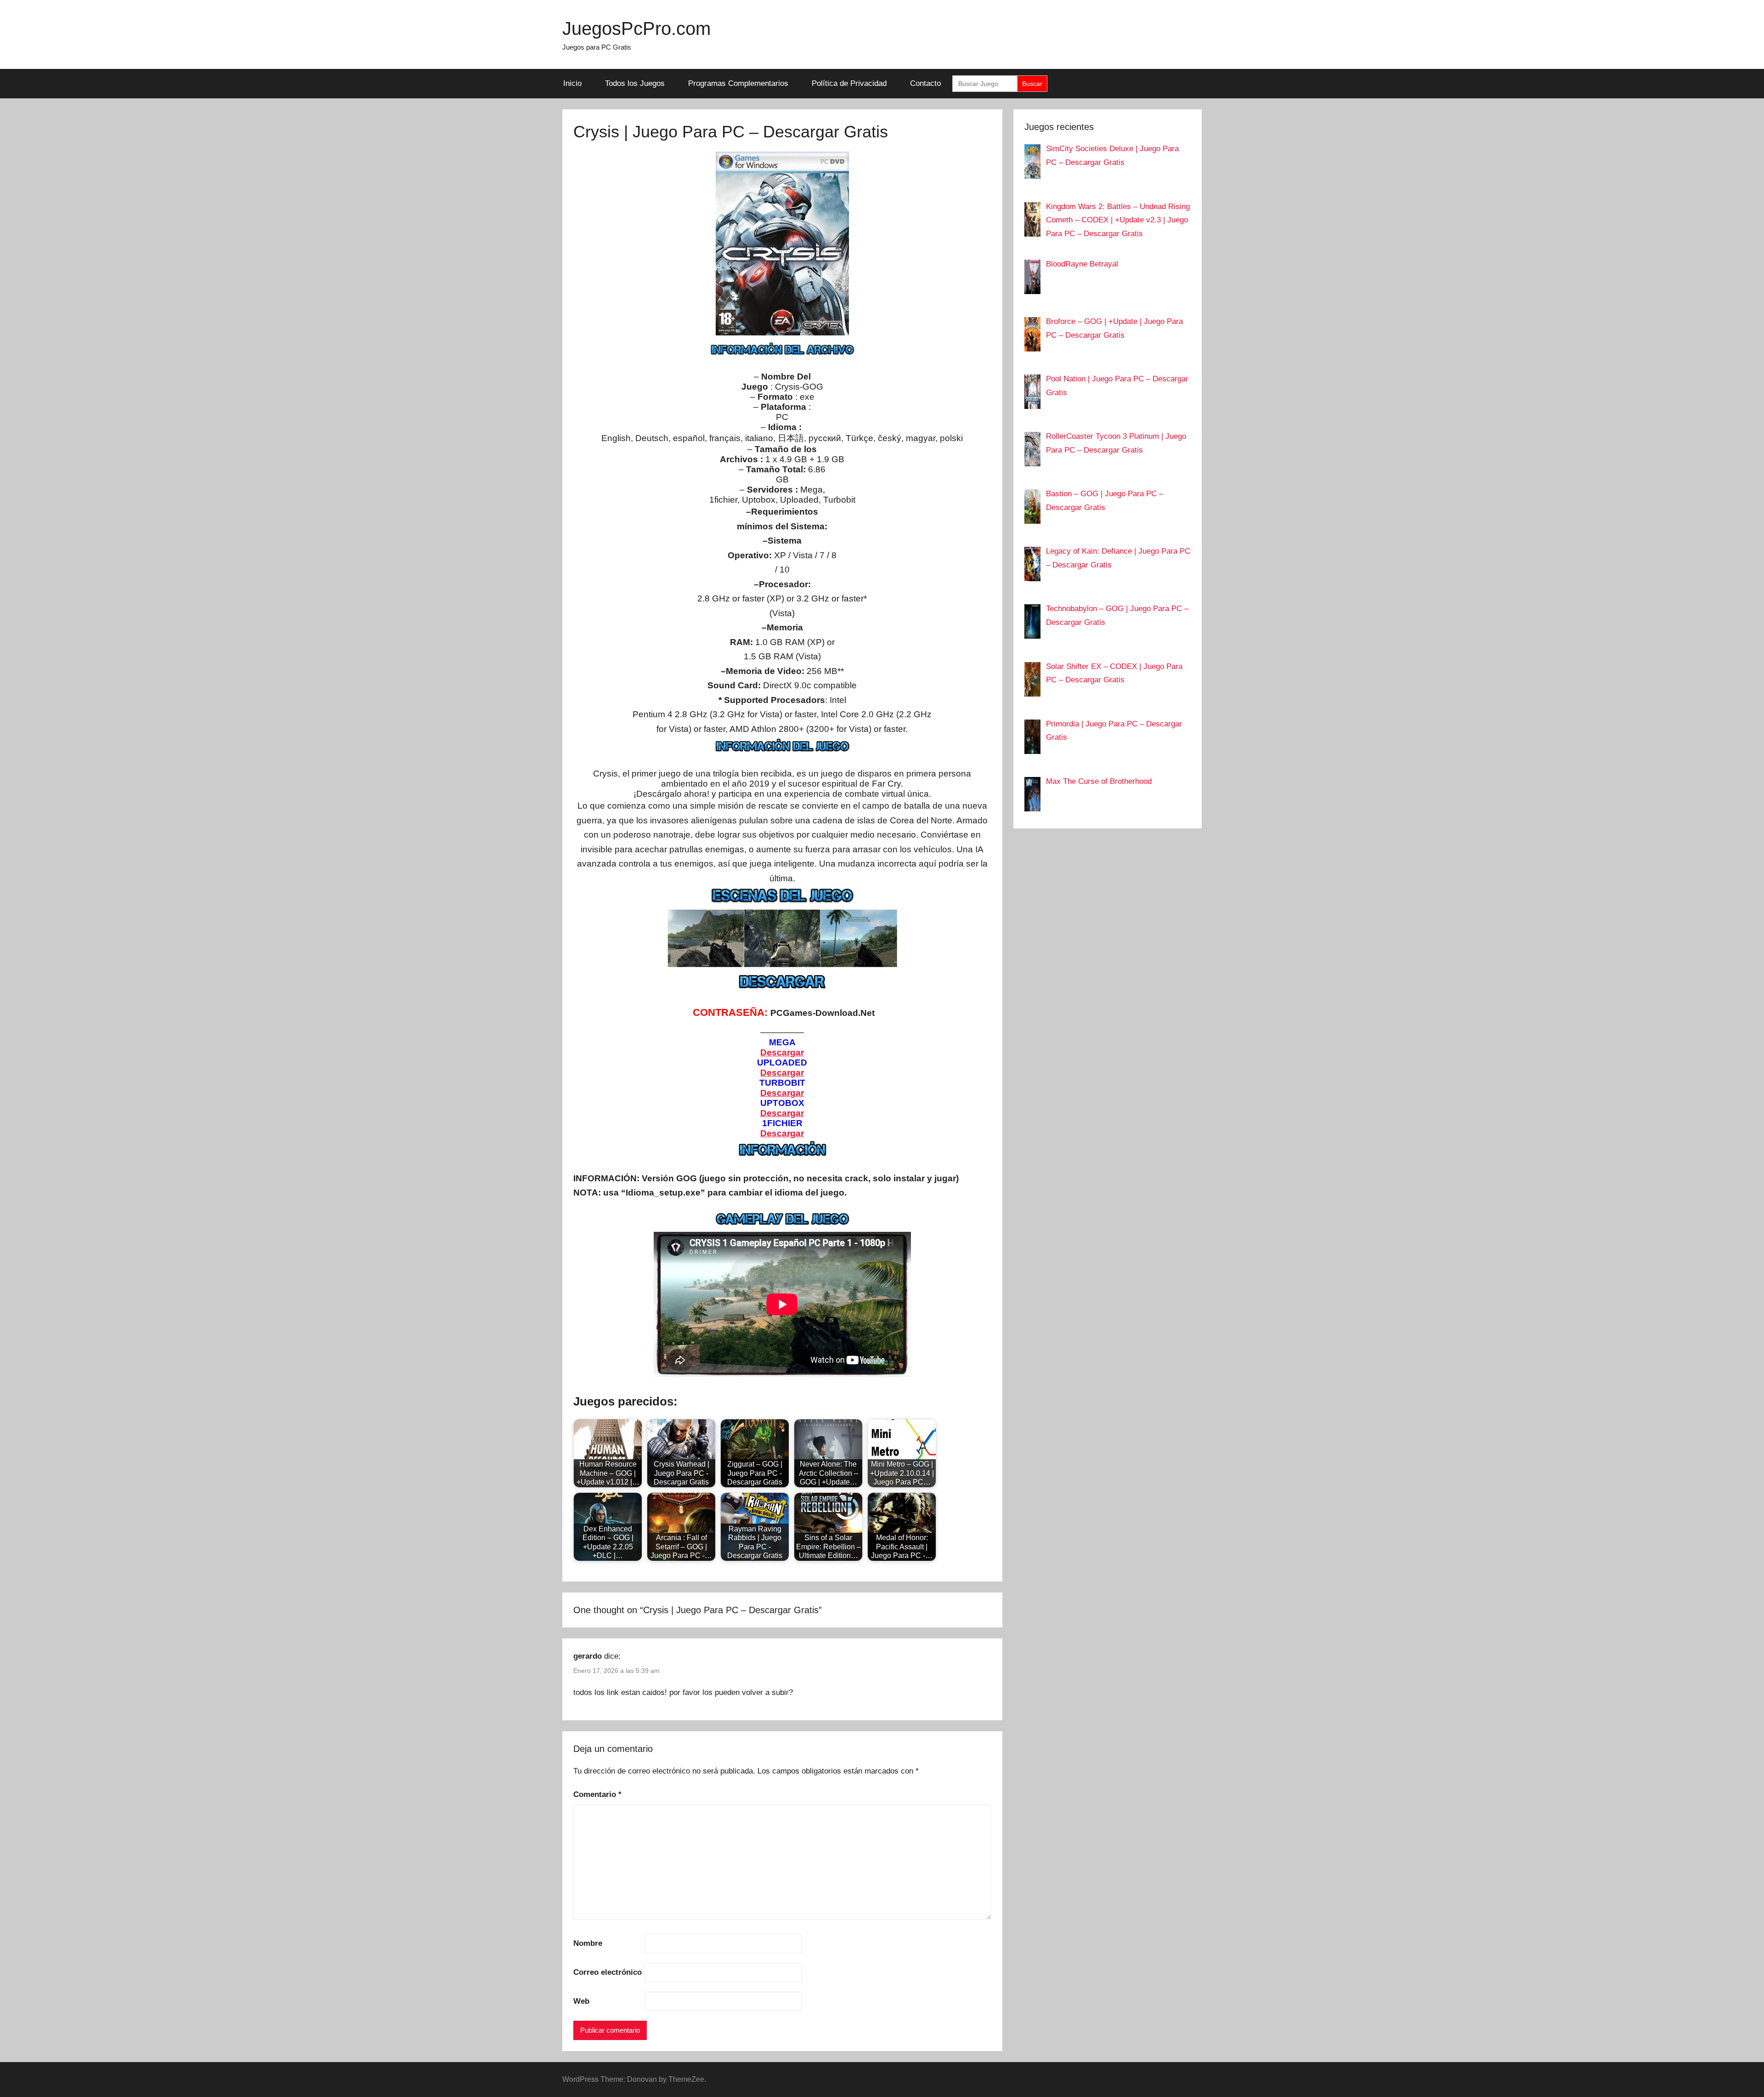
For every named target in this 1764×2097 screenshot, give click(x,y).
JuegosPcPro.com (636, 28)
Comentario (597, 1794)
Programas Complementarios (738, 83)
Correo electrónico (608, 1972)
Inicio (572, 83)
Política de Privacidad (849, 83)
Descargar (782, 1133)
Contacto (925, 83)
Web (581, 2001)
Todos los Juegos (635, 83)
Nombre (588, 1943)
